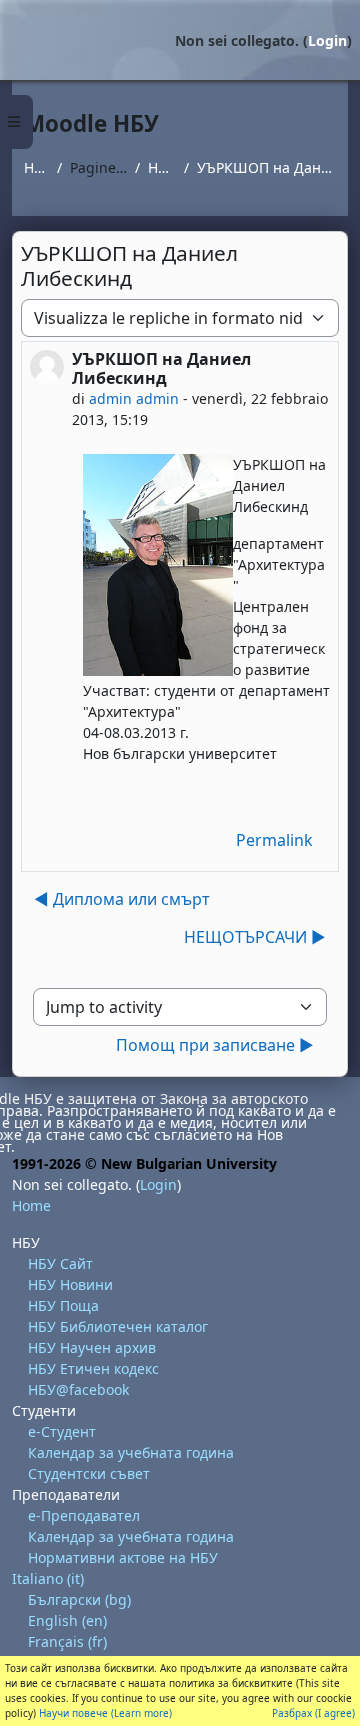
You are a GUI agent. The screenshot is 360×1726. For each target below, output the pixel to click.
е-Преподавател (84, 1515)
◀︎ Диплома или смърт (122, 899)
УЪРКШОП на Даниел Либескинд (266, 167)
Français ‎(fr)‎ (67, 1641)
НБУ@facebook (78, 1389)
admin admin (134, 398)
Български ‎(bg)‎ (79, 1599)
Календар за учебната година (131, 1452)
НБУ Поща (63, 1305)
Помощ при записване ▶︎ (215, 1045)
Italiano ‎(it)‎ (48, 1578)
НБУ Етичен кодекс (93, 1368)
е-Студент (62, 1431)
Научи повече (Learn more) (105, 1713)
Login (327, 40)
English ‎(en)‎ (67, 1620)
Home (36, 167)
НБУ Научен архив (92, 1347)
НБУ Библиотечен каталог (118, 1326)
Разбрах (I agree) (313, 1713)
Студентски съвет (89, 1473)
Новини (162, 167)
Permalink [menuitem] (274, 840)
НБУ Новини (70, 1284)
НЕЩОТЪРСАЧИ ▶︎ (255, 937)
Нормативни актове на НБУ (123, 1557)
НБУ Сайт (60, 1263)
